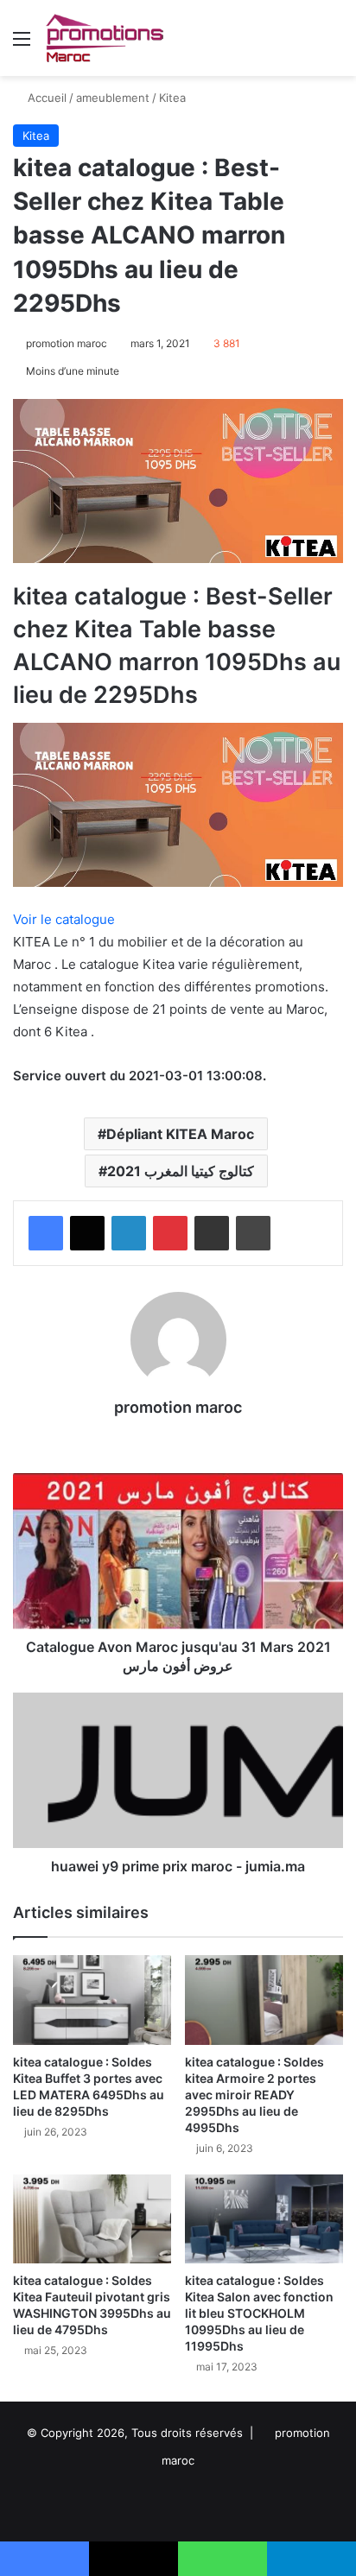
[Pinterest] (170, 1233)
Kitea (172, 98)
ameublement (113, 98)
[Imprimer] (253, 1233)
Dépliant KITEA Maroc (180, 1134)
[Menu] (22, 44)
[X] (87, 1233)
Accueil (45, 98)
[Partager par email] (212, 1233)
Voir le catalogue (64, 919)
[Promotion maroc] (104, 38)
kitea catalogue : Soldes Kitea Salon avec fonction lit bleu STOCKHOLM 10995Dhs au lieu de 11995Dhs (259, 2313)
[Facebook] (46, 1233)
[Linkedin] (129, 1233)
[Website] (178, 1437)
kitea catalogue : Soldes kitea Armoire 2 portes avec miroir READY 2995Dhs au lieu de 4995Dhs (254, 2095)
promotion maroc (67, 343)
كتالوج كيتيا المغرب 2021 (181, 1171)
